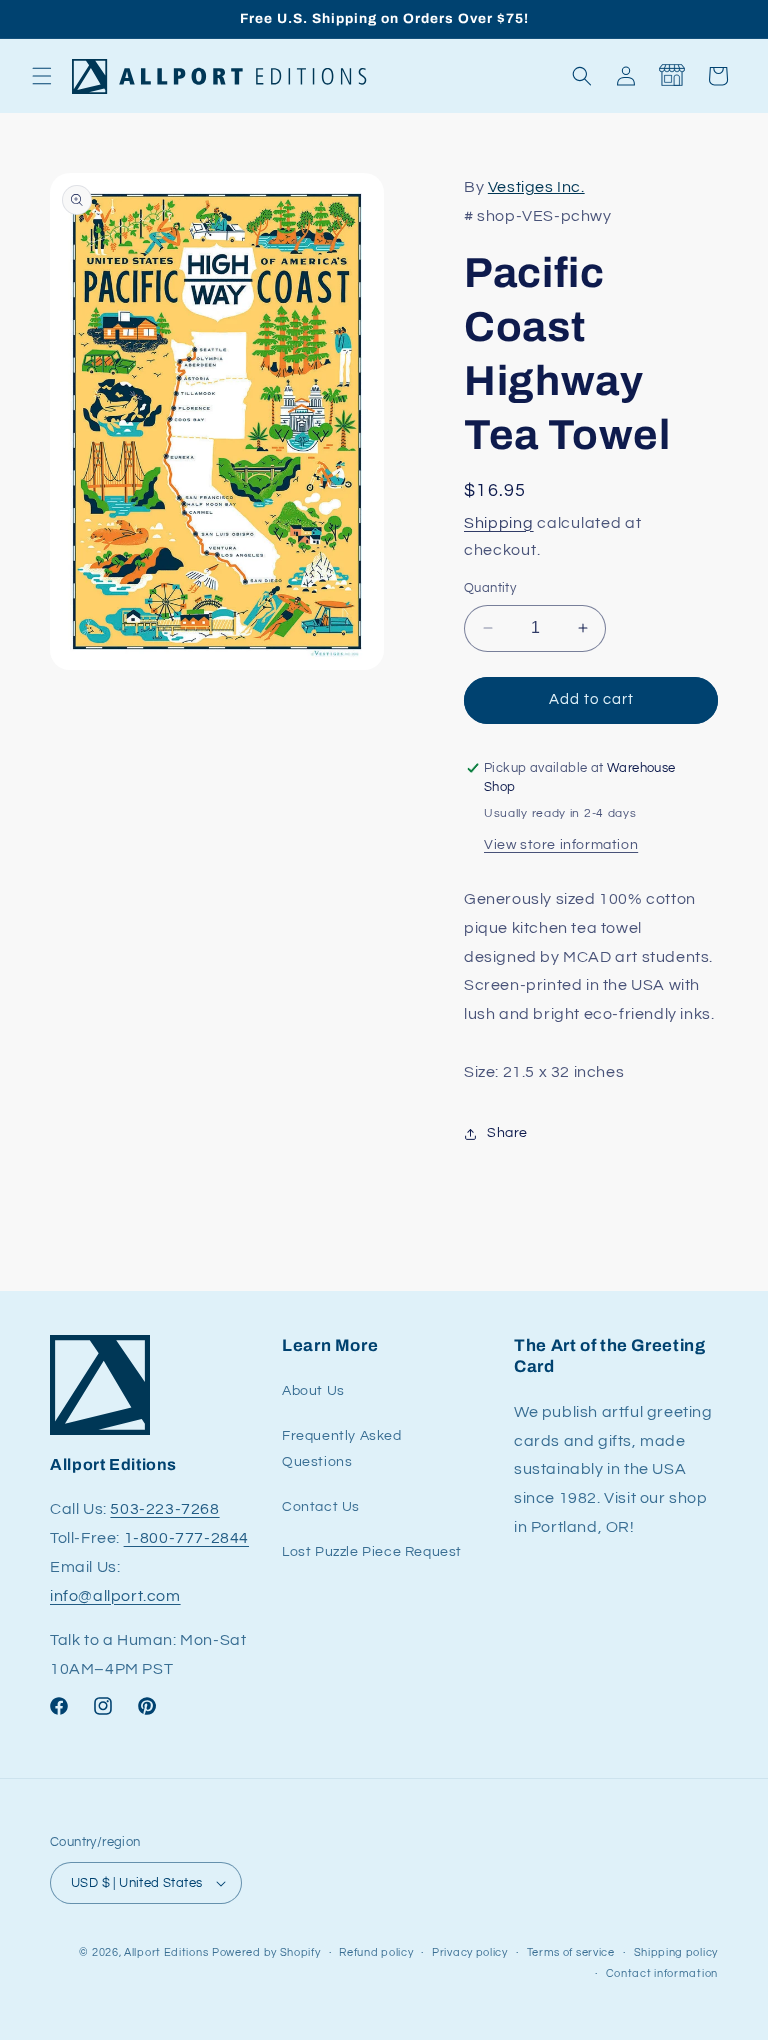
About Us (313, 1391)
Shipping (499, 523)
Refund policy (376, 1952)
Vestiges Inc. (536, 187)
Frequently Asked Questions (342, 1448)
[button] (42, 76)
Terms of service (571, 1952)
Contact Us (321, 1507)
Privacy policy (470, 1952)
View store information (561, 845)
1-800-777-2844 (186, 1538)
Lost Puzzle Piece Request (372, 1552)
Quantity (490, 588)
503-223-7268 (164, 1509)
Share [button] (507, 1133)
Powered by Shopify (266, 1952)
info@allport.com (115, 1596)
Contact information (662, 1973)
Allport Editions (166, 1952)
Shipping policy (676, 1952)
